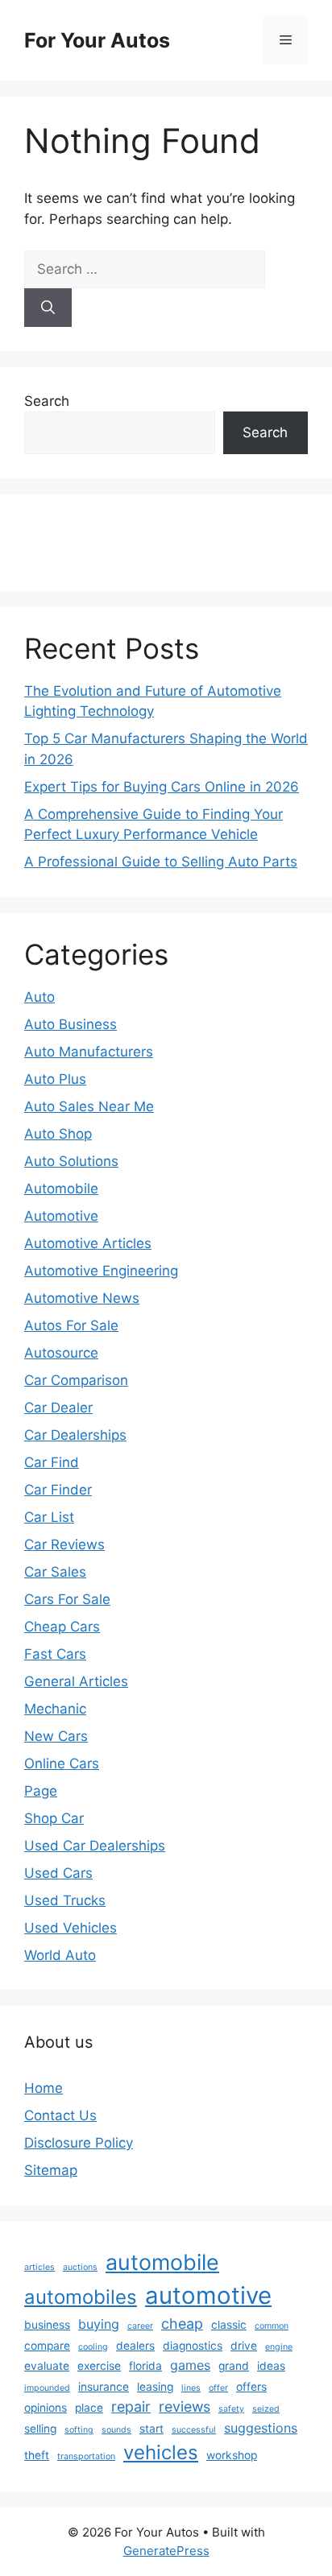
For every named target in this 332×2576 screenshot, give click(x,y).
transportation (86, 2456)
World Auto (60, 1955)
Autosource (61, 1353)
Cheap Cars (62, 1627)
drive (244, 2346)
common (272, 2326)
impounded (47, 2388)
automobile (162, 2262)
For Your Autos (97, 40)
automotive (208, 2295)
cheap (182, 2324)
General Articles (76, 1681)
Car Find (52, 1462)
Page (41, 1791)
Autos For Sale (71, 1325)
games (190, 2365)
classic (229, 2325)
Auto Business (71, 1024)
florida (145, 2366)
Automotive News (82, 1298)
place (89, 2408)
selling (40, 2429)
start (151, 2429)
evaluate (47, 2366)
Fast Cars (55, 1654)
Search (47, 401)
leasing (155, 2387)
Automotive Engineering (101, 1271)
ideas (271, 2366)
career (140, 2326)
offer (218, 2388)
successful (194, 2430)
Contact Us (60, 2115)
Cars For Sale (67, 1599)
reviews (185, 2406)
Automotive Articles (88, 1243)
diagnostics (193, 2346)
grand (234, 2366)
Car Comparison (76, 1380)
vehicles (161, 2452)
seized (266, 2409)
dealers (135, 2346)
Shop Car (54, 1818)
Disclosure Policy (79, 2143)
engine (279, 2347)
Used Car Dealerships (95, 1846)
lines (191, 2388)
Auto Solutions (71, 1161)
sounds (116, 2430)
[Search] (48, 308)
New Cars (56, 1736)
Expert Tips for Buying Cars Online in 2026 (162, 787)
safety (231, 2409)
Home (44, 2088)
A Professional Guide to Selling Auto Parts (161, 862)
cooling (93, 2347)
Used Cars (58, 1873)
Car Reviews (64, 1544)
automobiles (81, 2297)
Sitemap (51, 2170)
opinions (46, 2408)
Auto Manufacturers (89, 1052)
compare (47, 2346)
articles (39, 2267)
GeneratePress (166, 2551)
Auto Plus (55, 1079)
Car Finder (58, 1490)
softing (79, 2430)
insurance (104, 2387)
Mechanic (55, 1709)
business (47, 2325)
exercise (99, 2366)
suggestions (261, 2428)
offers (251, 2387)
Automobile (61, 1189)
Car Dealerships (75, 1435)
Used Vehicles (71, 1928)
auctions (80, 2267)
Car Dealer (58, 1408)
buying (99, 2324)
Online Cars (62, 1764)
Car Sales (55, 1572)
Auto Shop (58, 1134)
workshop (232, 2455)
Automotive (61, 1216)
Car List (49, 1517)
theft (37, 2455)
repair (131, 2406)
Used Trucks (65, 1900)
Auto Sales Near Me (89, 1106)
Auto (39, 997)
